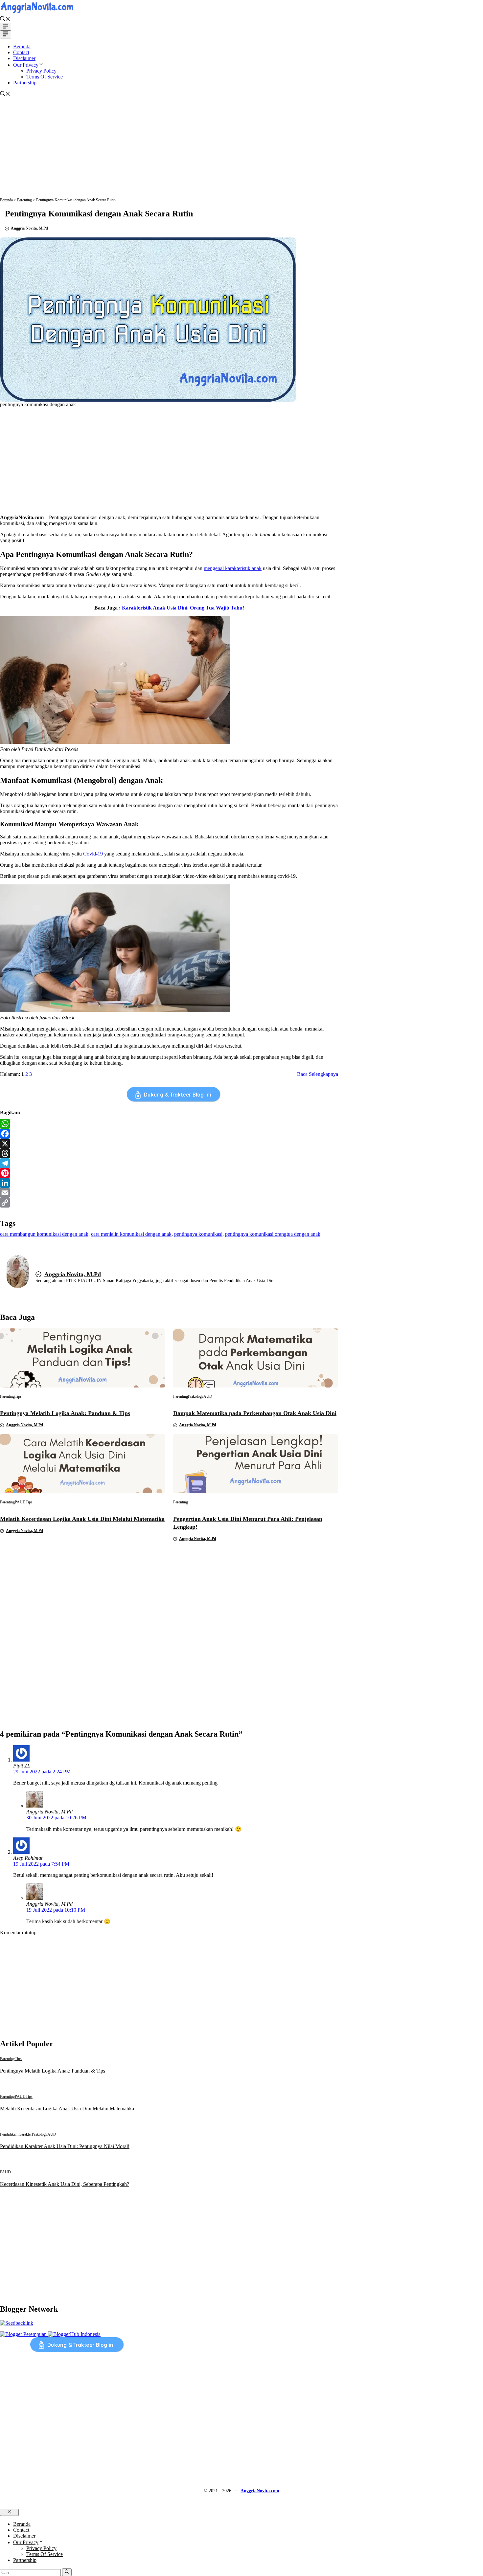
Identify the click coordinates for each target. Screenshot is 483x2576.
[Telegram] (169, 1163)
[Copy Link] (169, 1203)
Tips (18, 1396)
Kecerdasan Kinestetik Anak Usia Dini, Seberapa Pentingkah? (65, 2184)
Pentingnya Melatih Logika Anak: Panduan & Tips (65, 1413)
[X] (169, 1144)
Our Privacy (26, 65)
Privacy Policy (41, 71)
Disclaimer (24, 58)
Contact (21, 52)
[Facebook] (169, 1134)
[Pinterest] (169, 1173)
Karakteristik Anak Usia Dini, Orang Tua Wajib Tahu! (183, 608)
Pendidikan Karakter (16, 2134)
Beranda (22, 46)
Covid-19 (93, 854)
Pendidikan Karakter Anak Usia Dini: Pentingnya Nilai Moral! (65, 2146)
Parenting (24, 200)
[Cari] (67, 2572)
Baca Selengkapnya (318, 1074)
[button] (5, 20)
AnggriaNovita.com (260, 2491)
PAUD (20, 1502)
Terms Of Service (45, 77)
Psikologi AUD (200, 1396)
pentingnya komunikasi (198, 1234)
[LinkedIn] (169, 1183)
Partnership (25, 83)
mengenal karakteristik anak (233, 568)
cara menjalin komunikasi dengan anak (131, 1234)
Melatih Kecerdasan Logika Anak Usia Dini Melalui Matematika (82, 1519)
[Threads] (169, 1153)
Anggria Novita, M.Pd (29, 228)
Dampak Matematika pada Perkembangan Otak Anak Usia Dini (255, 1413)
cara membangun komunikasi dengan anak (44, 1234)
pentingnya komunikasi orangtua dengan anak (273, 1234)
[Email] (169, 1193)
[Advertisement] (241, 152)
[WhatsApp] (169, 1124)
